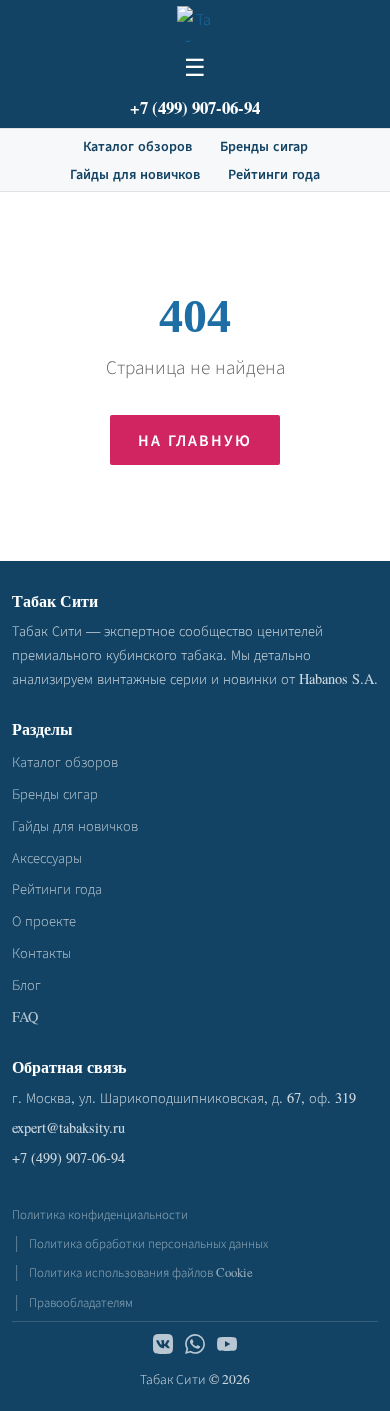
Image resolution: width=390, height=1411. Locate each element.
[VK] (163, 1347)
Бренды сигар (264, 145)
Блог (26, 984)
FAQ (25, 1016)
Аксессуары (47, 857)
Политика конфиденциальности (100, 1214)
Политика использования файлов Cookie (141, 1272)
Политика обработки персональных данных (148, 1243)
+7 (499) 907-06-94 (195, 107)
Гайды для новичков (135, 173)
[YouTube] (227, 1347)
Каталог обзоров (137, 145)
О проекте (44, 920)
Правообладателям (81, 1302)
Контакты (41, 952)
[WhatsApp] (195, 1347)
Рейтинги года (274, 173)
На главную (194, 439)
